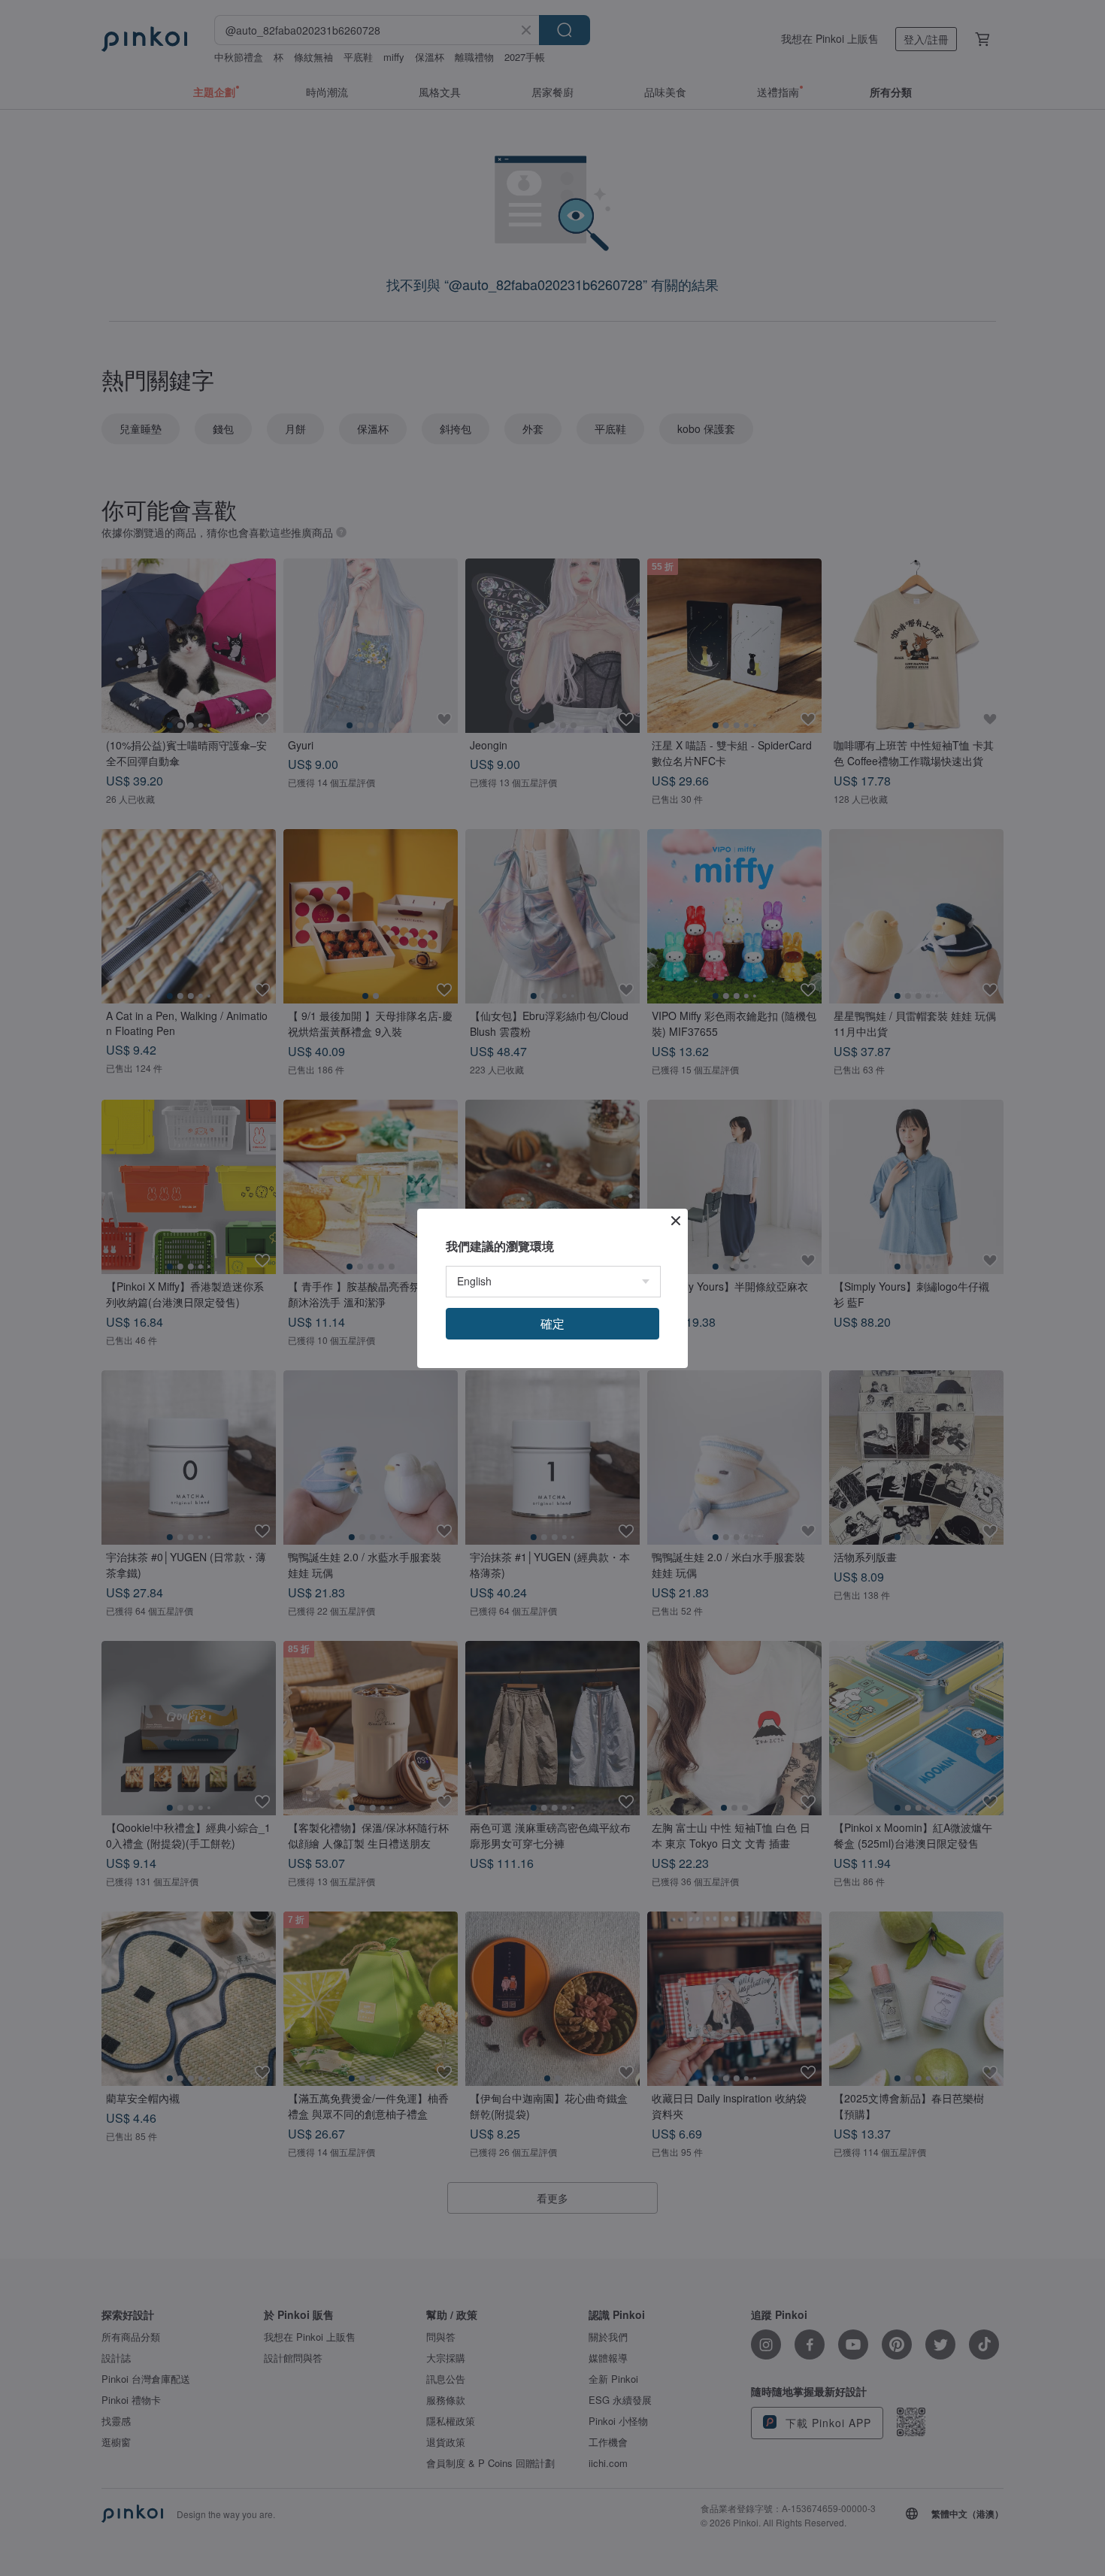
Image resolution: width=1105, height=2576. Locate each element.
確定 (552, 1323)
